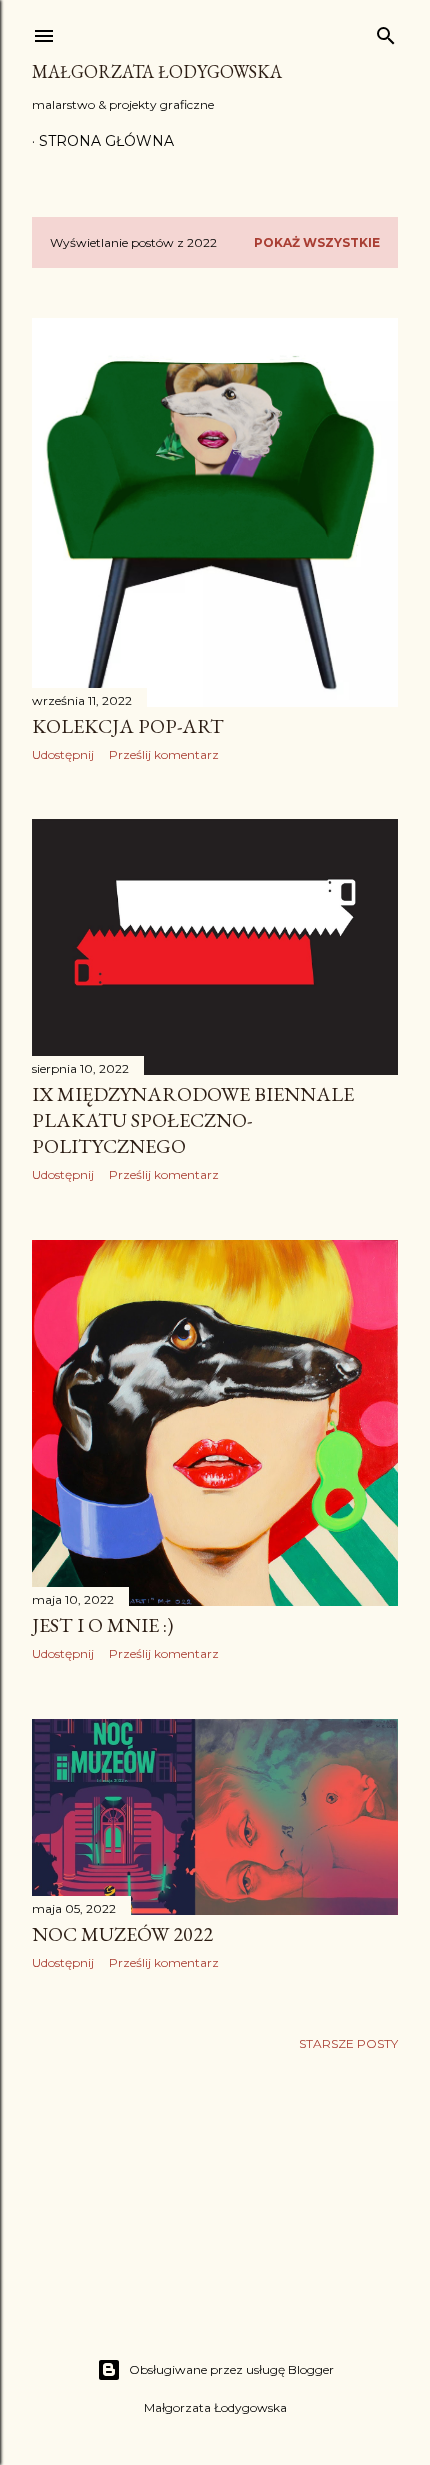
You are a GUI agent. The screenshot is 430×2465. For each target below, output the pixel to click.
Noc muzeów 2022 (122, 1934)
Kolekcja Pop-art (128, 726)
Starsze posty (348, 2043)
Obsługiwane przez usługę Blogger (231, 2369)
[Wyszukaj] (386, 31)
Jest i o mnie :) (102, 1625)
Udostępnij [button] (63, 754)
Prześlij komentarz (164, 754)
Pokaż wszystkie (317, 242)
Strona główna (106, 141)
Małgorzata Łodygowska (157, 71)
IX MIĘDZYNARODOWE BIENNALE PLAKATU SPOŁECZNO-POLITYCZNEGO (193, 1120)
